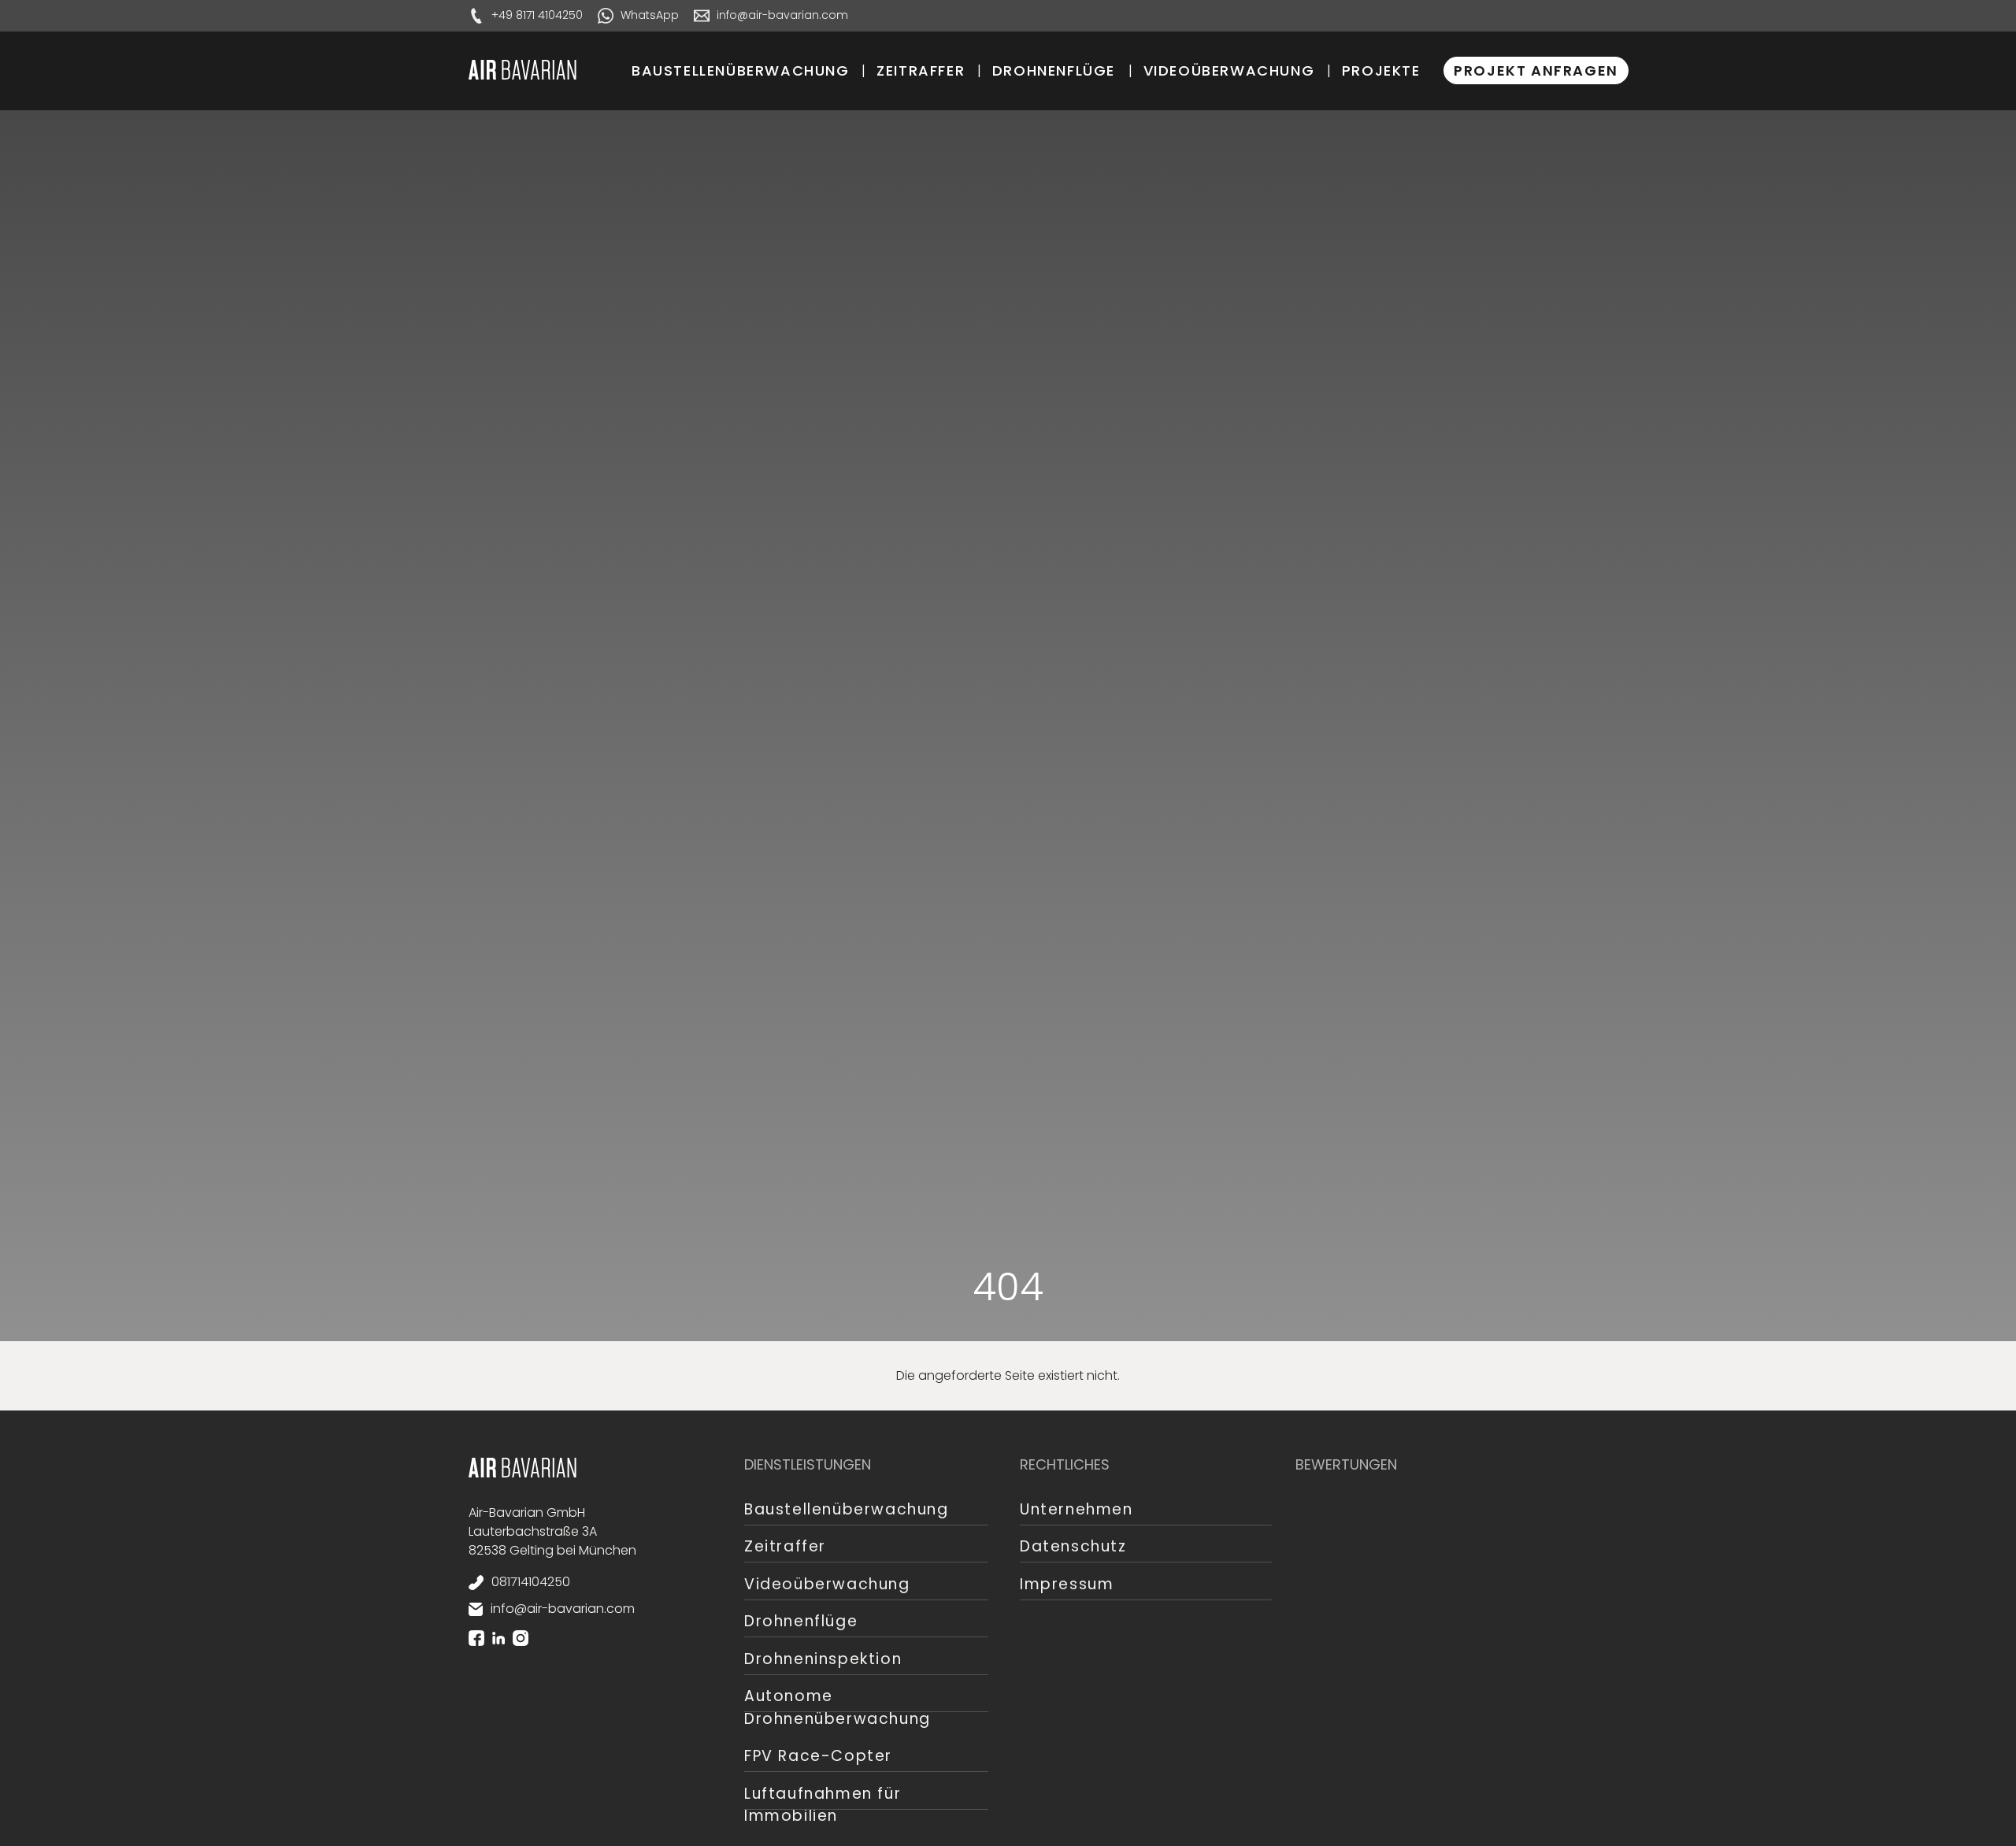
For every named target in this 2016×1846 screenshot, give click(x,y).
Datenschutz (1073, 1546)
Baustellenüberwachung (741, 70)
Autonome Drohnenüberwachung (838, 1707)
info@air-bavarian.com (563, 1609)
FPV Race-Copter (818, 1756)
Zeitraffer (921, 70)
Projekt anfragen (1536, 70)
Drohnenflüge (1054, 70)
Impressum (1067, 1584)
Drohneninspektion (823, 1659)
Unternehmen (1077, 1509)
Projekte (1381, 70)
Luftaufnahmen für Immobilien (823, 1805)
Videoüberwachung (1229, 70)
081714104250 (531, 1582)
